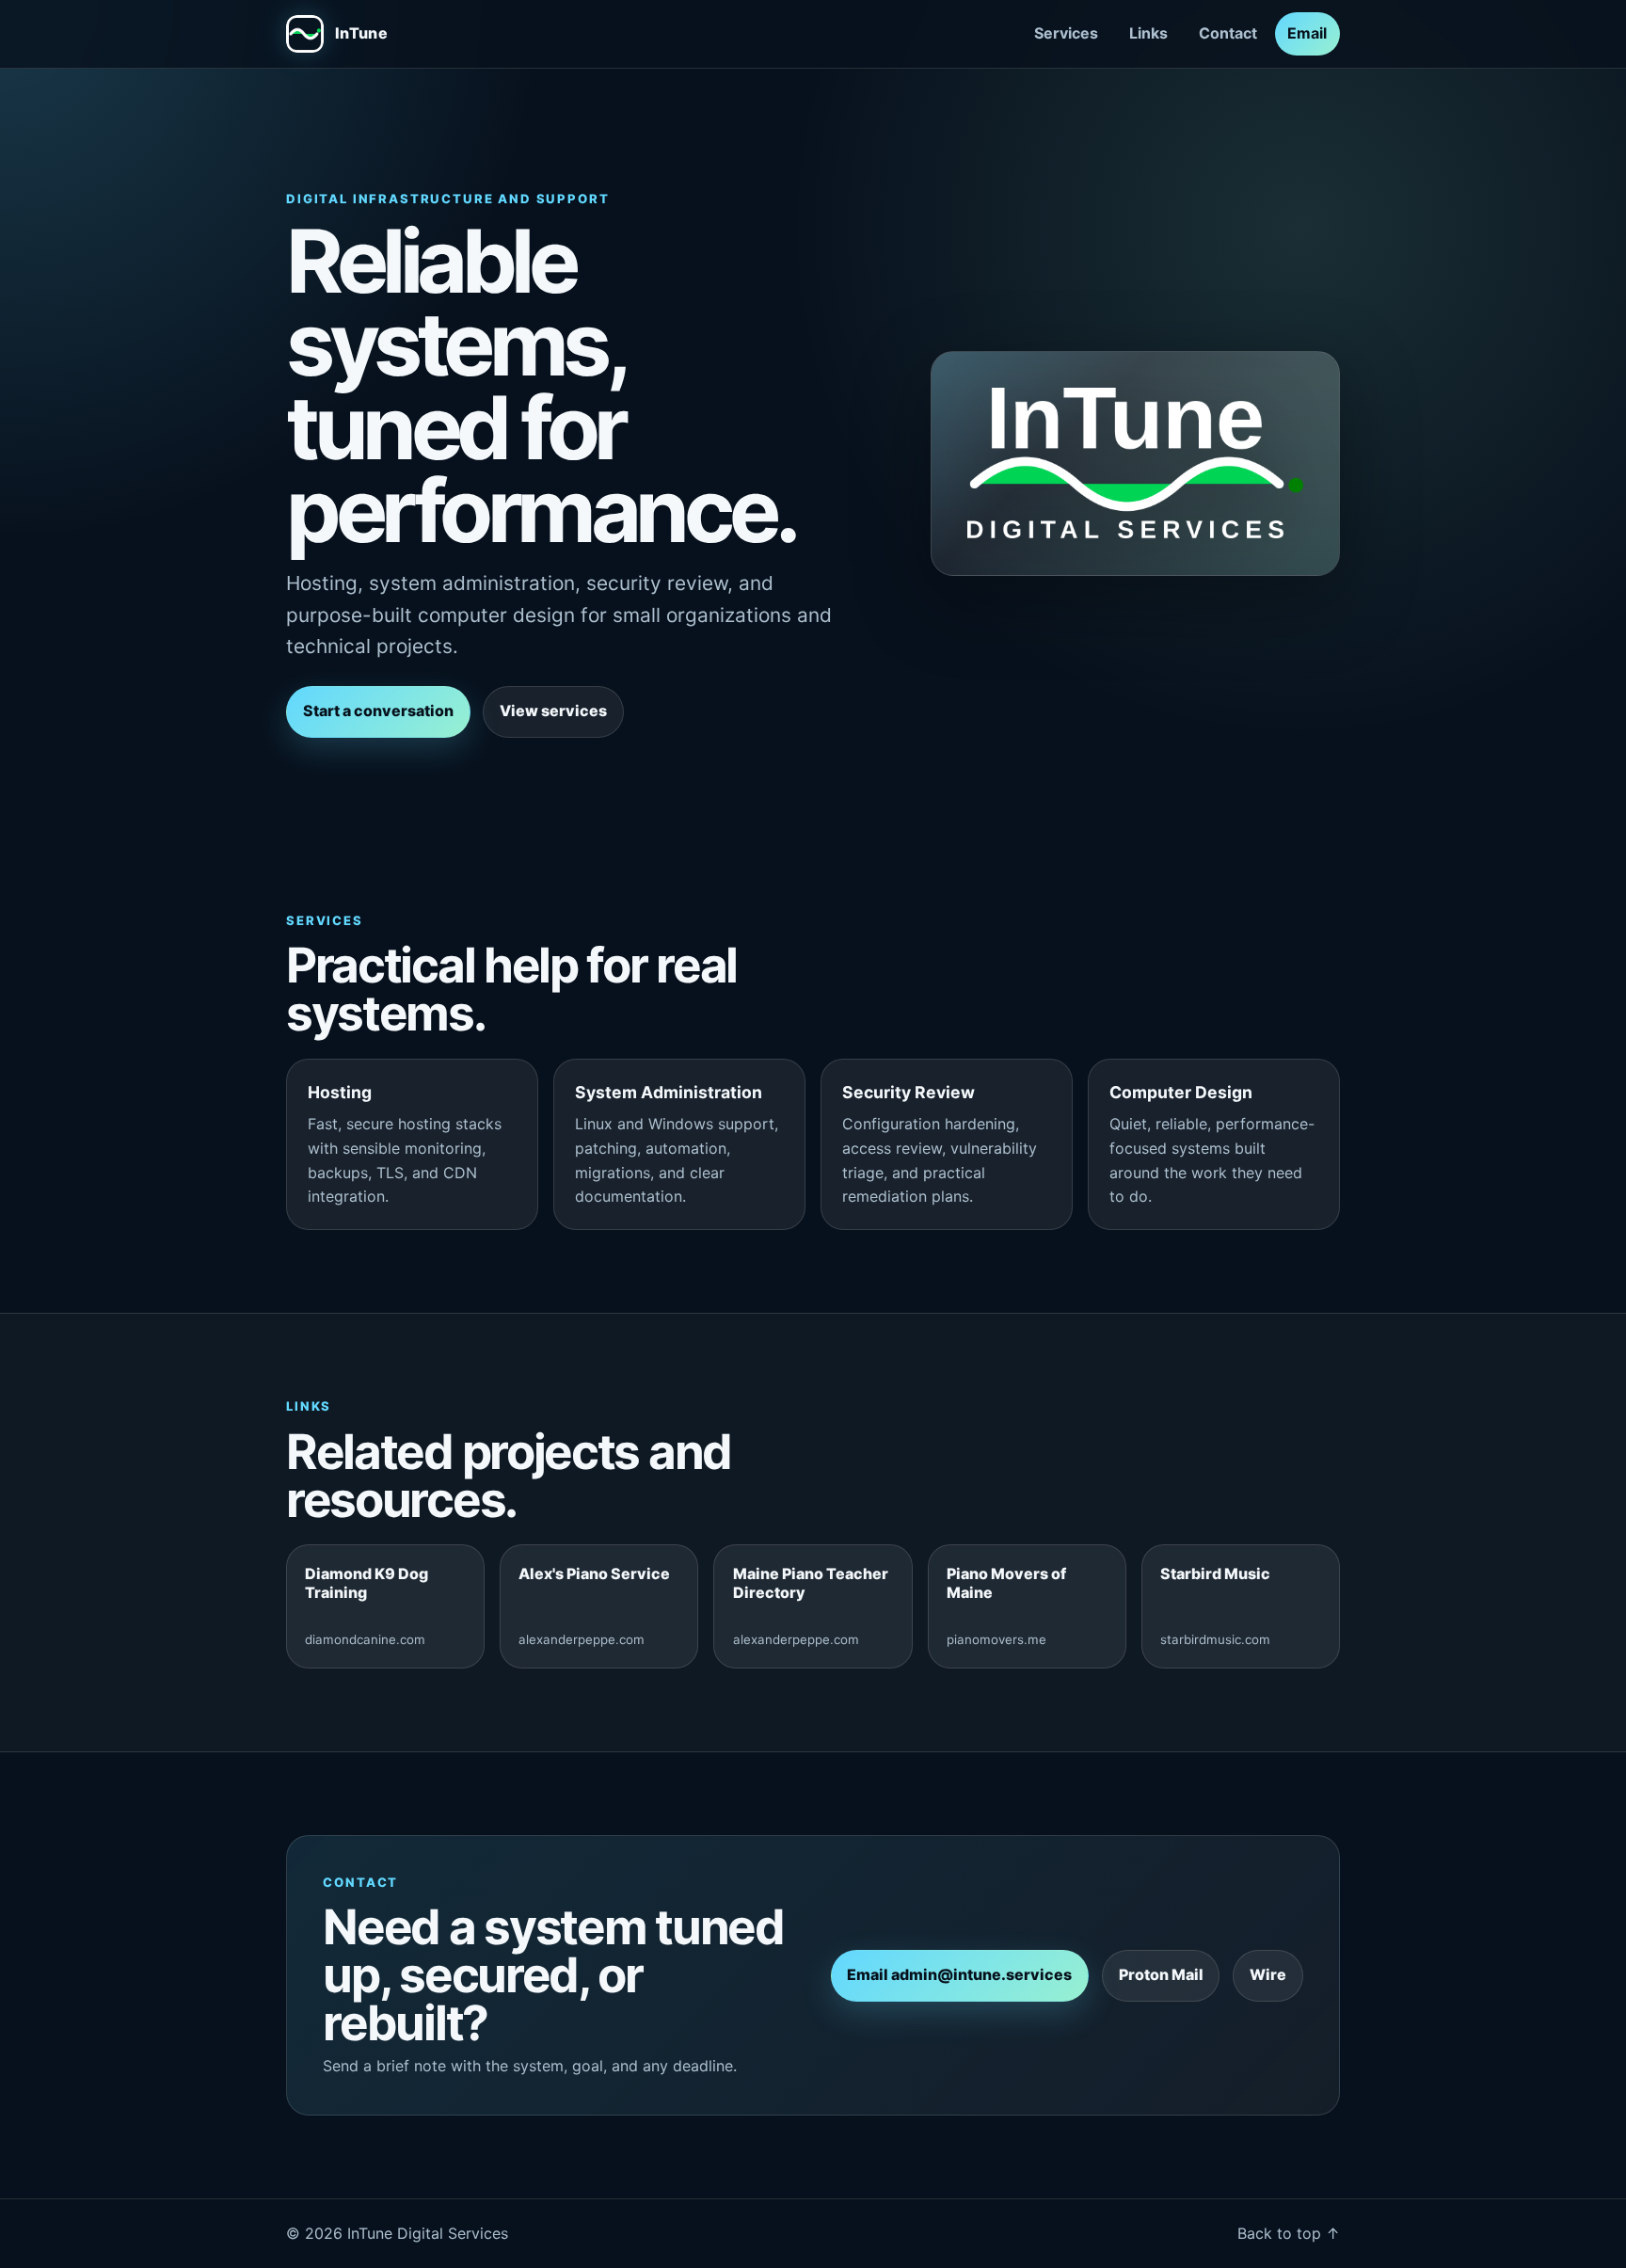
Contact (1228, 33)
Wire (1268, 1974)
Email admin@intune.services (959, 1974)
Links (1148, 33)
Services (1066, 33)
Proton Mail (1161, 1974)
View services (553, 711)
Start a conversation (378, 711)
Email (1307, 33)
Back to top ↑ (1289, 2233)
